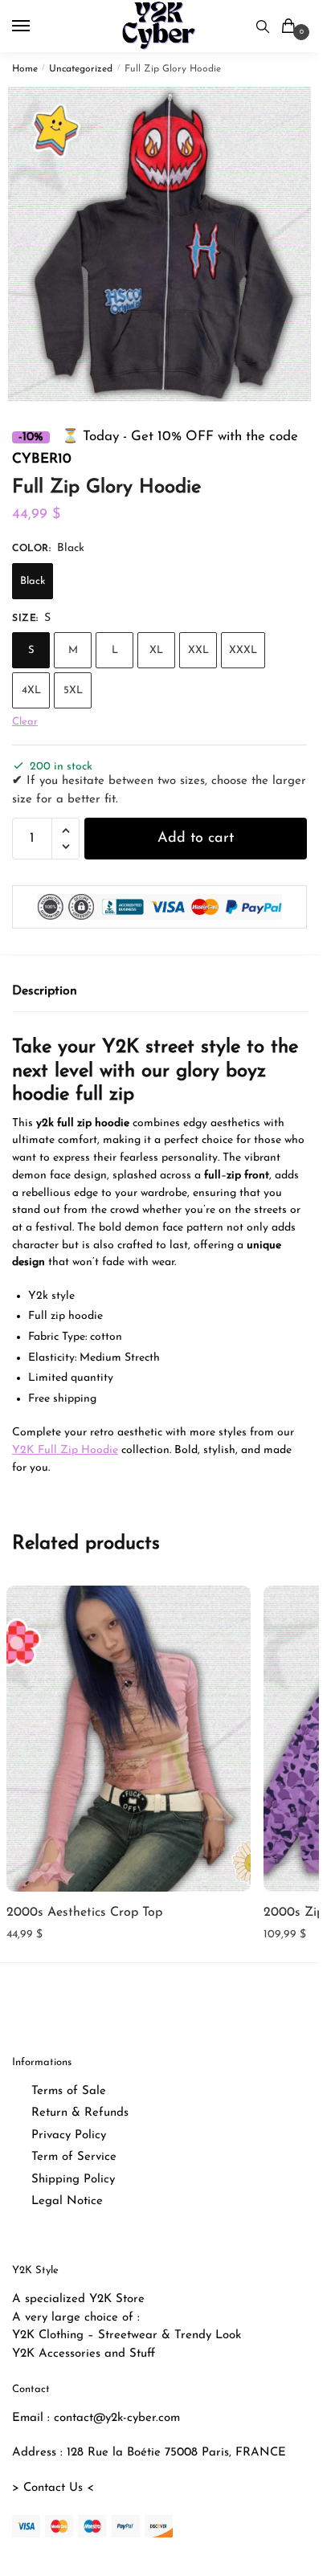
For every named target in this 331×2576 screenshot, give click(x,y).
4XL (31, 690)
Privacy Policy (69, 2135)
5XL (73, 690)
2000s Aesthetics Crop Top (84, 1913)
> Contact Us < (53, 2488)
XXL (198, 650)
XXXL (243, 650)
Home (25, 69)
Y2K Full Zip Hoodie (65, 1450)
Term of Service (74, 2157)
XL (156, 650)
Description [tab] (45, 991)
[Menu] (36, 27)
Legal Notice (67, 2201)
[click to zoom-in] (165, 244)
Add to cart (196, 839)
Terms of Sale (69, 2091)
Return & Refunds (80, 2113)
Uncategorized (81, 69)
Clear (25, 722)
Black (33, 581)
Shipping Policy (73, 2180)
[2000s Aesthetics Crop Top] (129, 1738)
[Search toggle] (263, 26)
